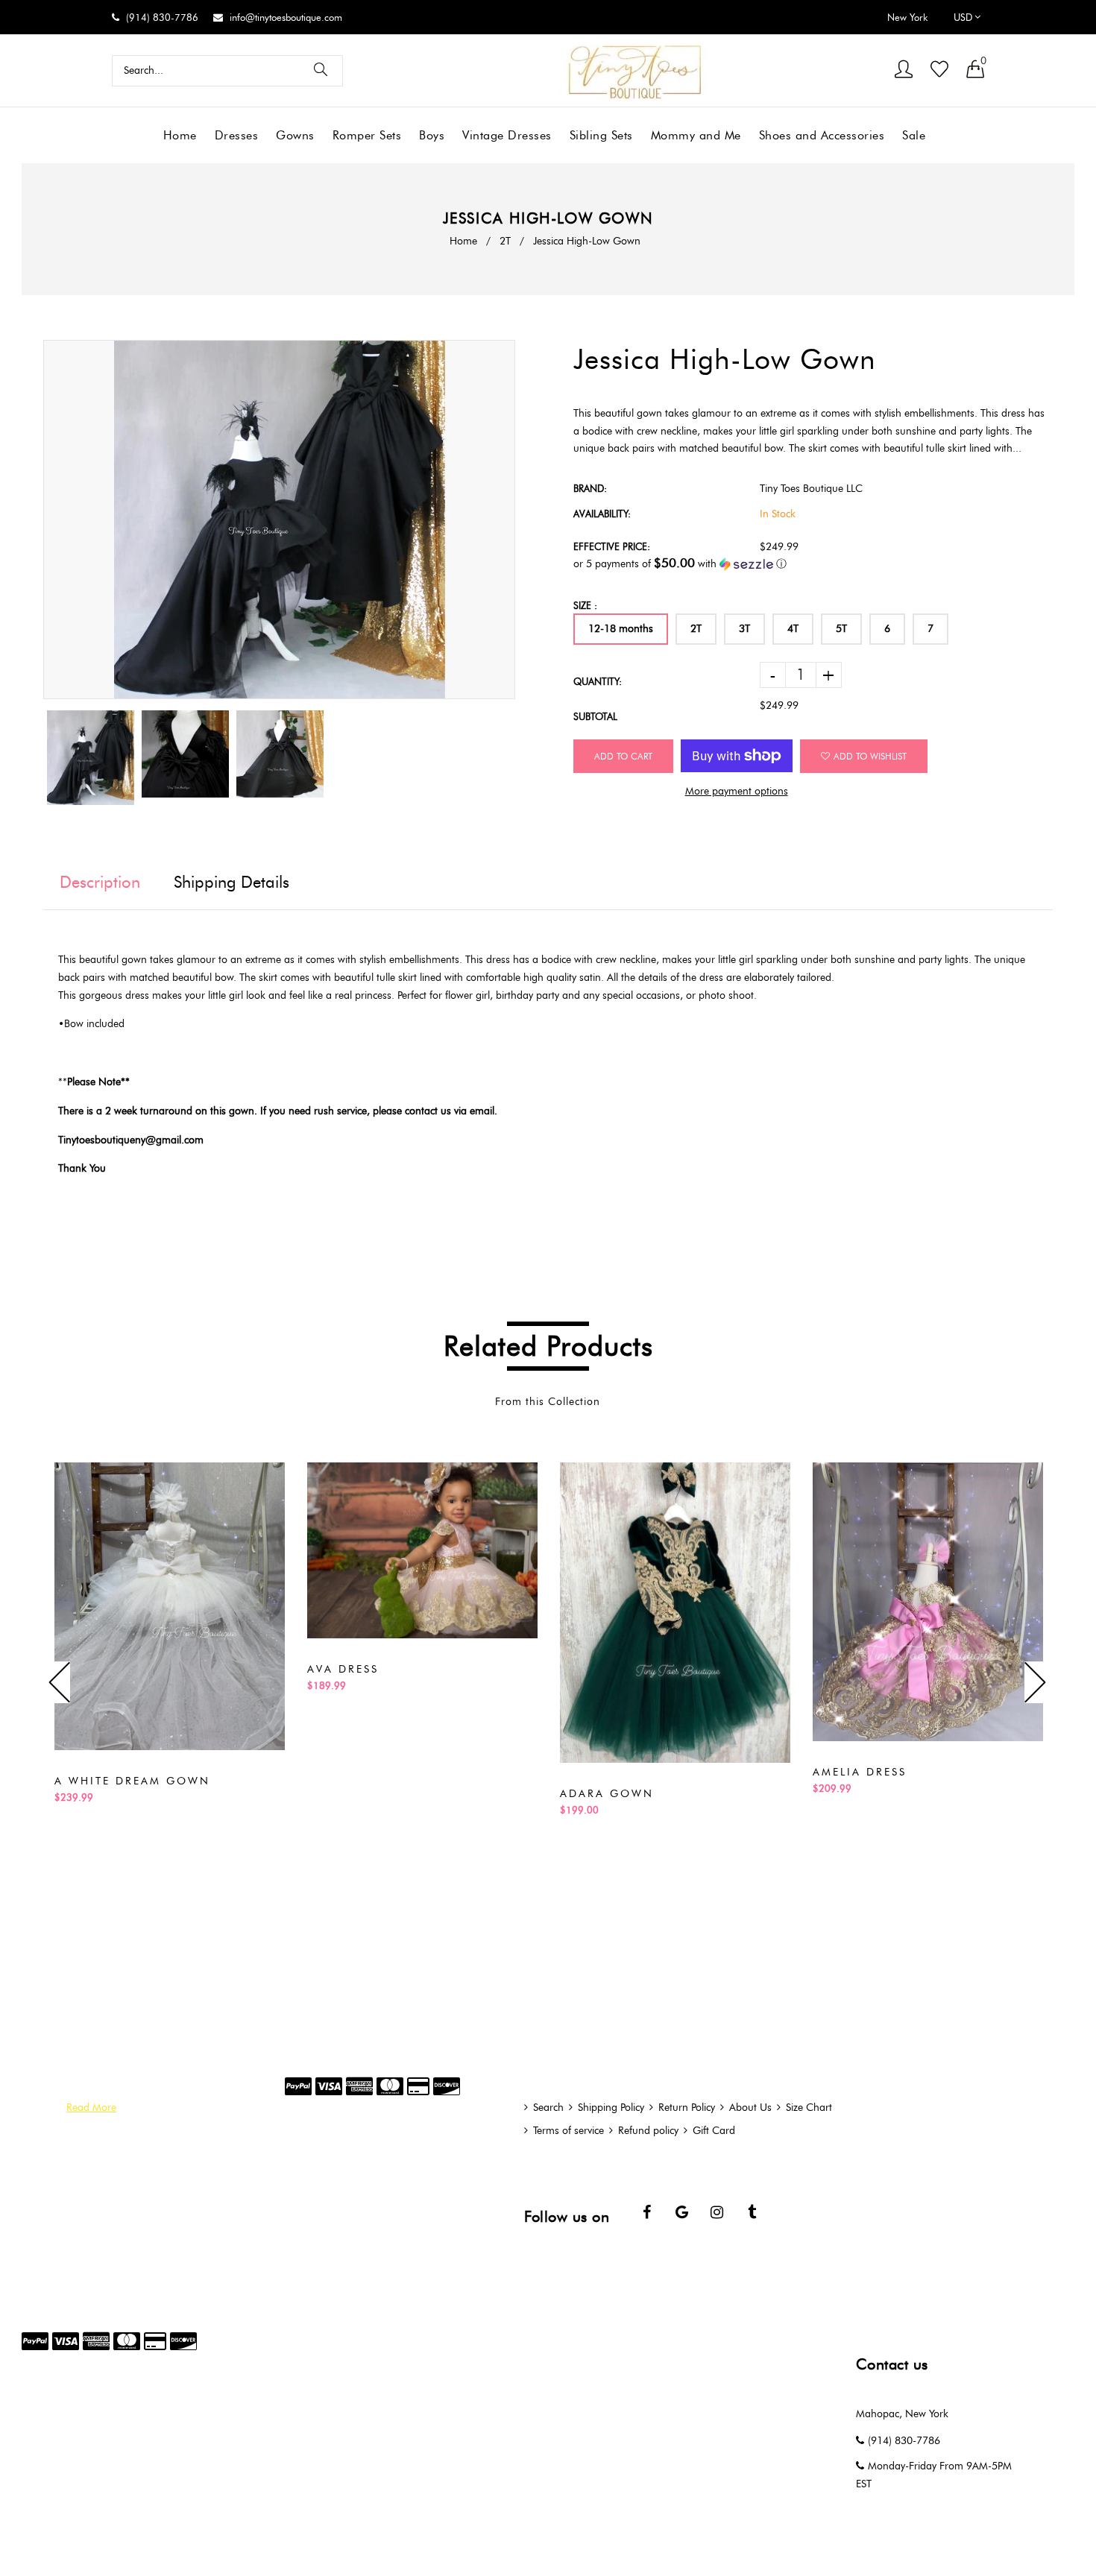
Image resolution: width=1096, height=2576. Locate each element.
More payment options (737, 791)
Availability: (602, 514)
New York (907, 17)
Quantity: (598, 681)
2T (505, 241)
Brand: (590, 488)
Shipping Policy (611, 2108)
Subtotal (595, 716)
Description (100, 882)
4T (793, 629)
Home (463, 241)
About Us (750, 2108)
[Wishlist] (939, 70)
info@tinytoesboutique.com (286, 17)
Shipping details (232, 882)
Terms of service (569, 2131)
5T (841, 629)
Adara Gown (607, 1794)
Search (548, 2108)
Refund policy (648, 2131)
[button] (813, 563)
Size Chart (809, 2108)
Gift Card (714, 2131)
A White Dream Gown (132, 1781)
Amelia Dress (860, 1772)
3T (744, 629)
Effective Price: (612, 546)
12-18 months (621, 629)
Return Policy (687, 2108)
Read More (91, 2108)
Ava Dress (343, 1669)
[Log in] (904, 70)
